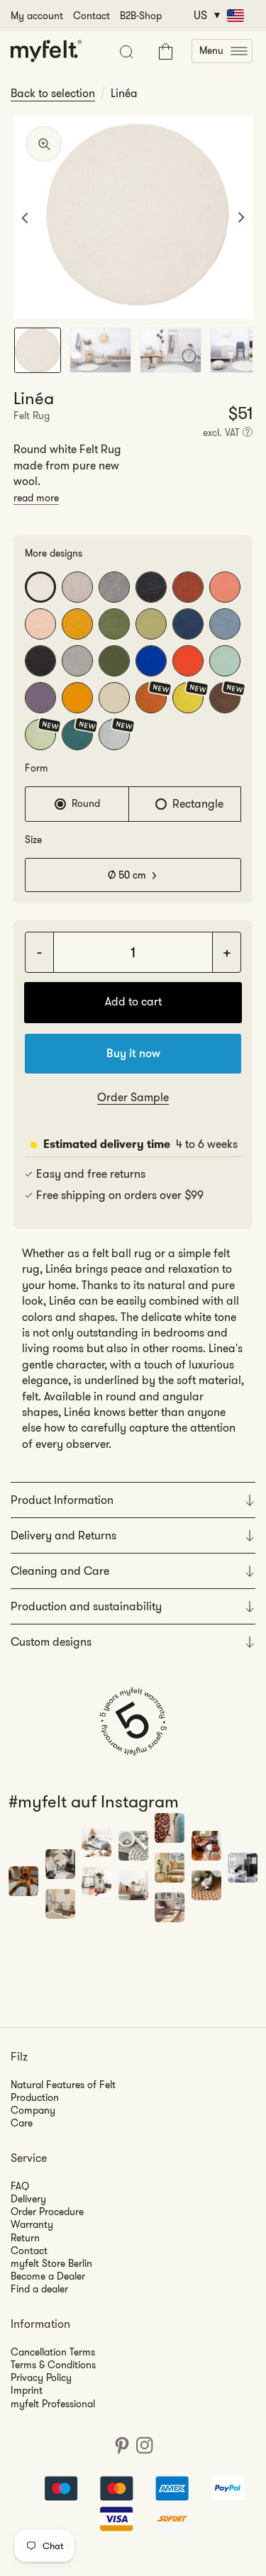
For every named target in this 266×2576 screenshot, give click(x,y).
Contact (92, 16)
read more (36, 498)
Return (25, 2238)
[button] (222, 51)
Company (33, 2110)
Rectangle (198, 804)
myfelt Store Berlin (51, 2263)
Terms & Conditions (53, 2365)
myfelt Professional (53, 2404)
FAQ (20, 2186)
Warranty (32, 2224)
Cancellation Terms (53, 2352)
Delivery (28, 2199)
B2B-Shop (141, 16)
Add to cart (133, 1002)
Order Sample (133, 1097)
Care (22, 2123)
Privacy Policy (41, 2377)
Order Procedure (47, 2212)
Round (86, 803)
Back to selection (53, 94)
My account (37, 16)
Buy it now (133, 1053)
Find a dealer (39, 2289)
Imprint (27, 2390)
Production (35, 2097)
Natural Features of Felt (63, 2085)
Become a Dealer (48, 2276)
